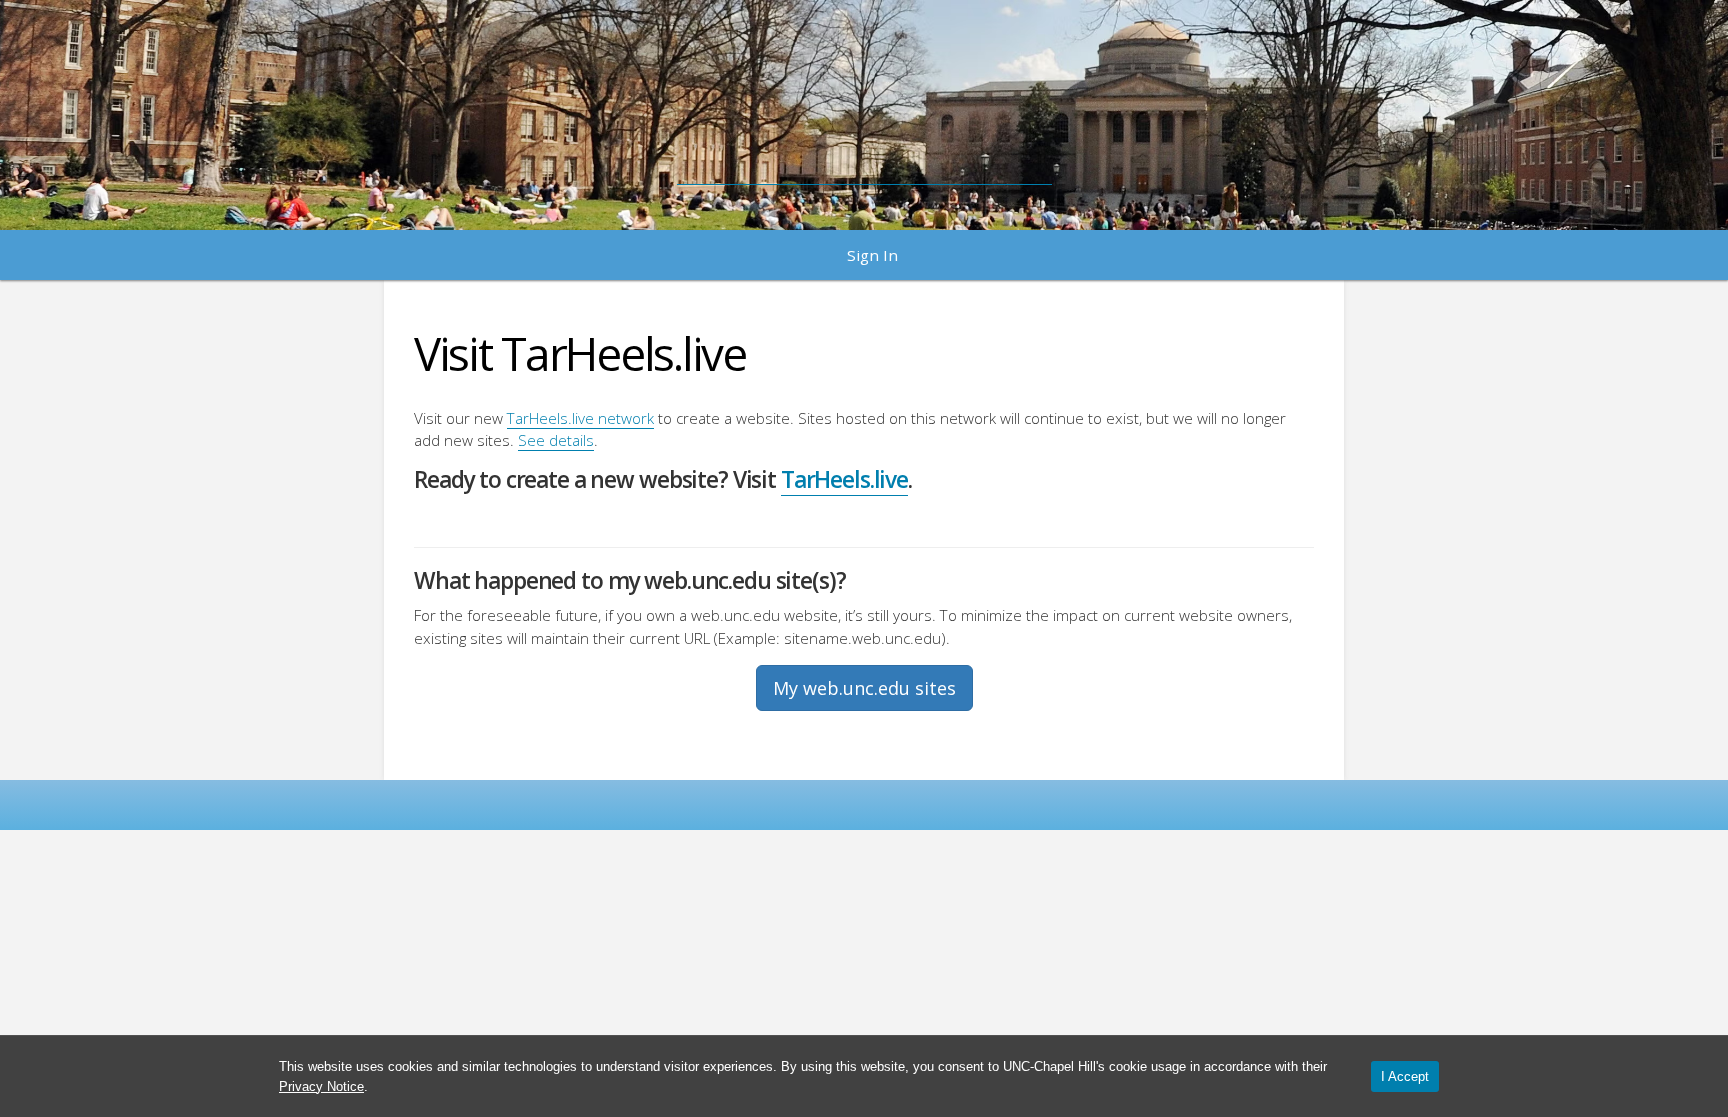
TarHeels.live (844, 479)
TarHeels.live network (580, 418)
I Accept (1405, 1076)
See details (556, 440)
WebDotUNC (864, 105)
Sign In (872, 255)
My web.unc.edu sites (864, 688)
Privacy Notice (321, 1086)
